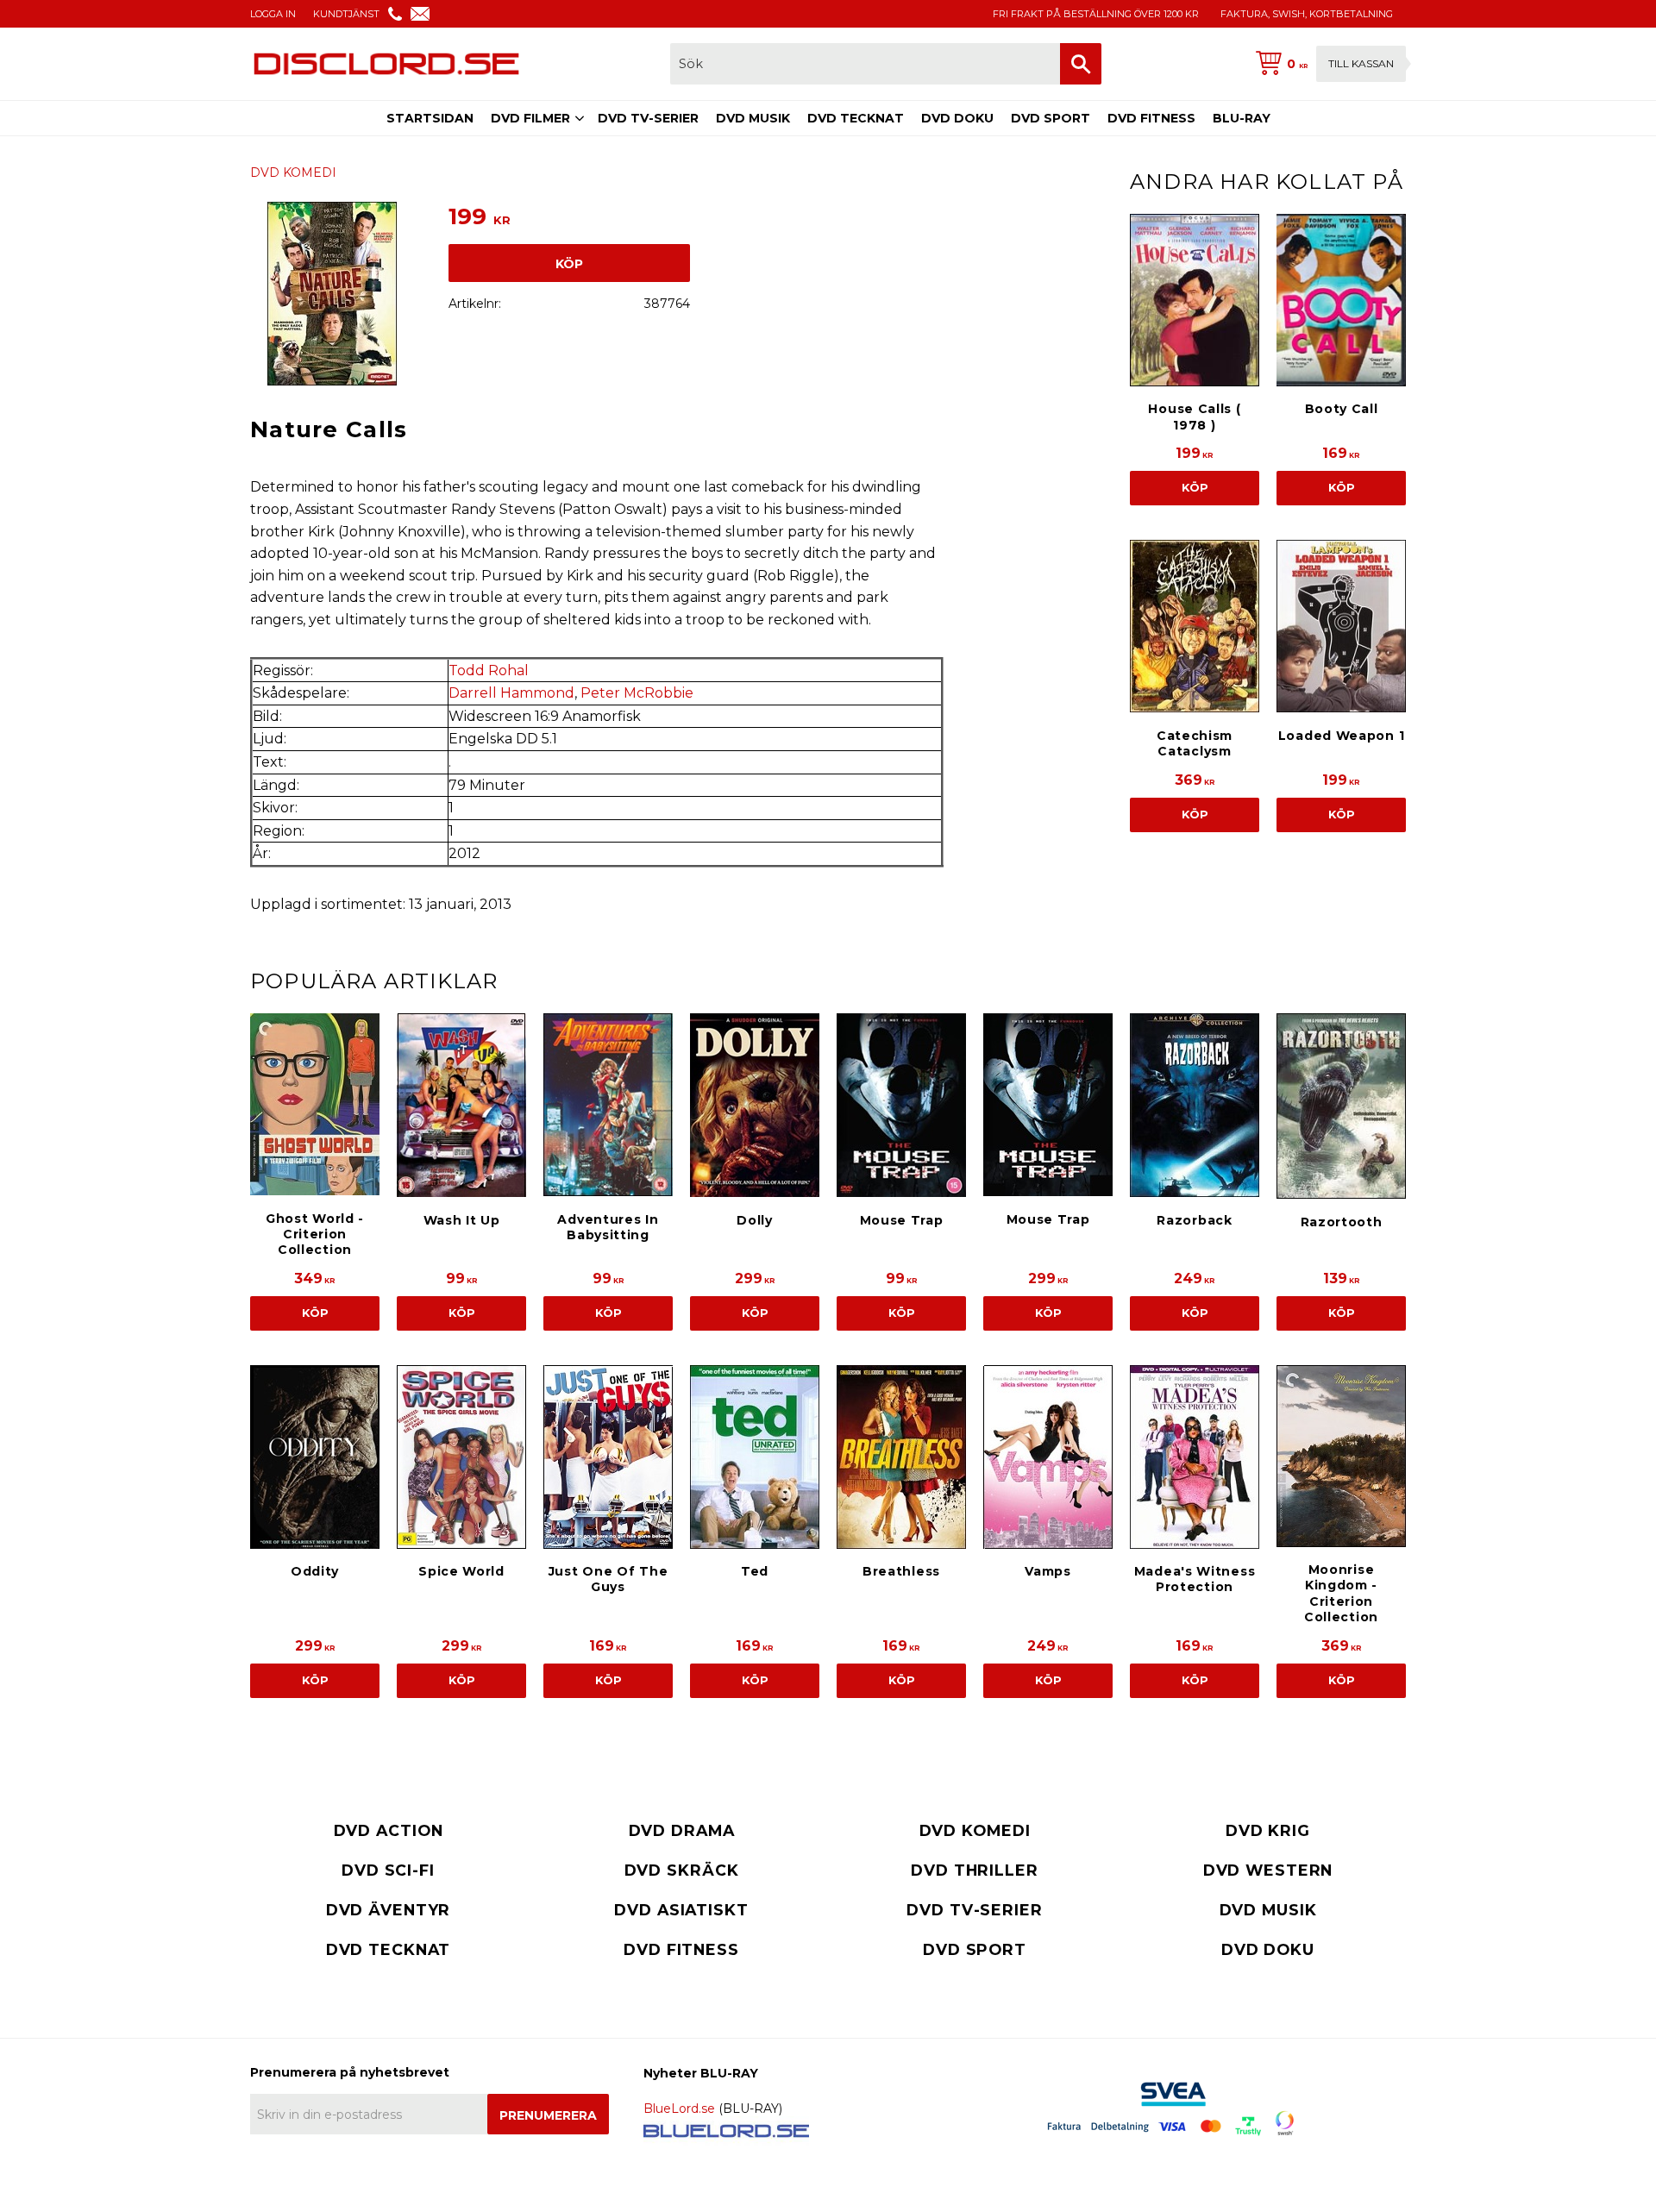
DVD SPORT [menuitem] (1051, 118)
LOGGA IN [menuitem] (273, 14)
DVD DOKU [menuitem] (957, 118)
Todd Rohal (489, 670)
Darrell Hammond (511, 693)
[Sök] (1081, 64)
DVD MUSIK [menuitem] (753, 118)
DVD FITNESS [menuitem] (1151, 118)
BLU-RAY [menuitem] (1242, 118)
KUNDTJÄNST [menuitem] (346, 14)
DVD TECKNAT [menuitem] (856, 118)
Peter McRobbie (637, 693)
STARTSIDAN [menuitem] (430, 118)
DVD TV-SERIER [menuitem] (648, 118)
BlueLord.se (679, 2109)
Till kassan (1361, 63)
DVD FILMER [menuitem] (530, 118)
